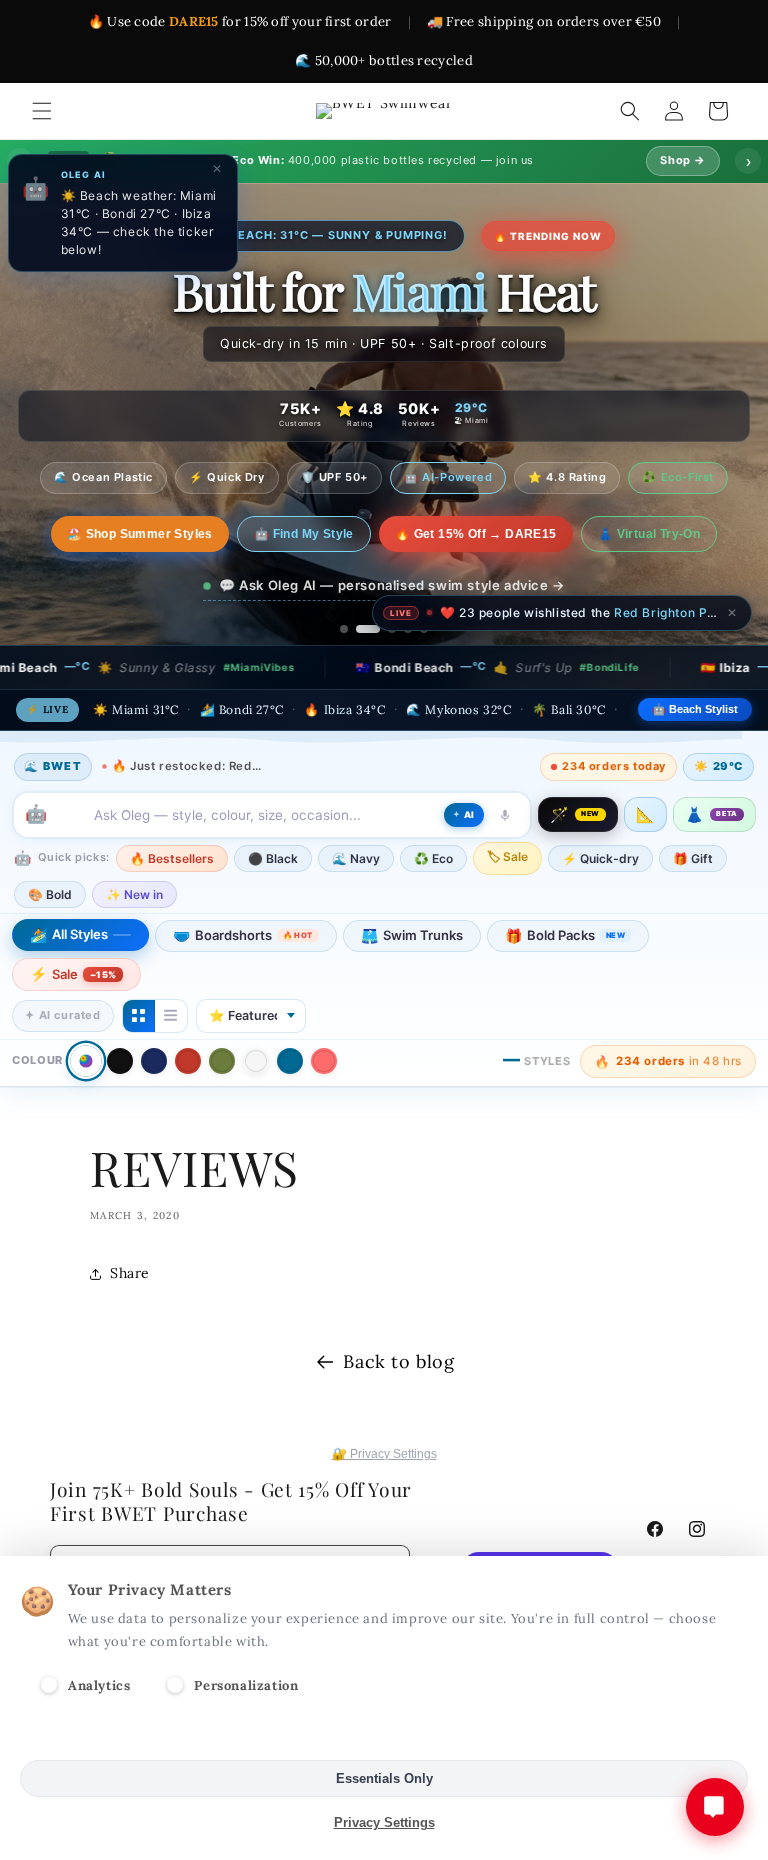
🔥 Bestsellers (172, 858)
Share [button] (130, 1273)
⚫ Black (273, 858)
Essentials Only (384, 1778)
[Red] (188, 1061)
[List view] (171, 1016)
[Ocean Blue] (290, 1061)
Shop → (683, 160)
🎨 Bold (50, 894)
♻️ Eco (433, 858)
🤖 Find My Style (287, 534)
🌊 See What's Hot (139, 534)
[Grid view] (139, 1016)
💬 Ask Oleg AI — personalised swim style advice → (392, 585)
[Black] (120, 1061)
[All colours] (85, 1061)
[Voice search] (505, 815)
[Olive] (222, 1061)
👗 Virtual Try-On (631, 534)
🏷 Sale (507, 856)
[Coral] (324, 1061)
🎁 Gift (693, 858)
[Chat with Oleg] (715, 1807)
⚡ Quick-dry (600, 858)
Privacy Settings (384, 1822)
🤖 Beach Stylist (695, 709)
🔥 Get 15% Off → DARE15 (459, 534)
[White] (256, 1061)
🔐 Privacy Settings (384, 1454)
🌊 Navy (356, 858)
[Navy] (154, 1061)
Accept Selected (384, 1734)
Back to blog (398, 1361)
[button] (42, 111)
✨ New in (134, 894)
